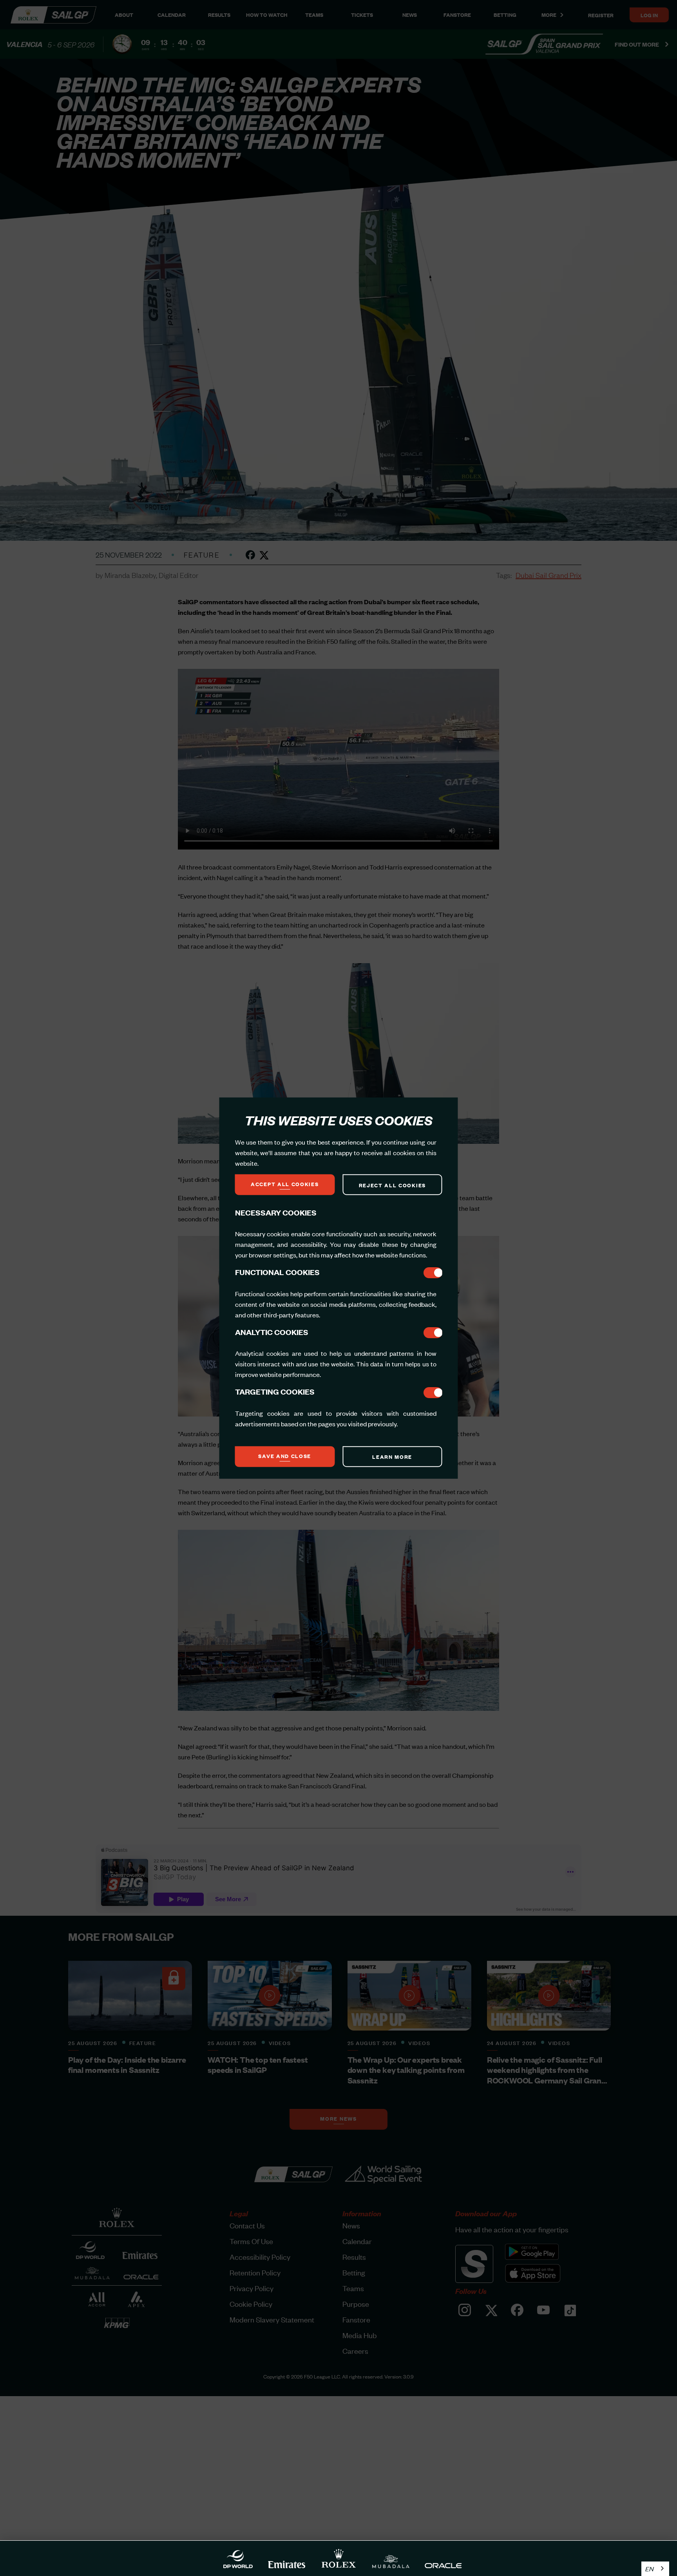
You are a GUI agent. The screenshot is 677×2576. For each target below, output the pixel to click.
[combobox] (655, 2569)
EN (649, 2569)
